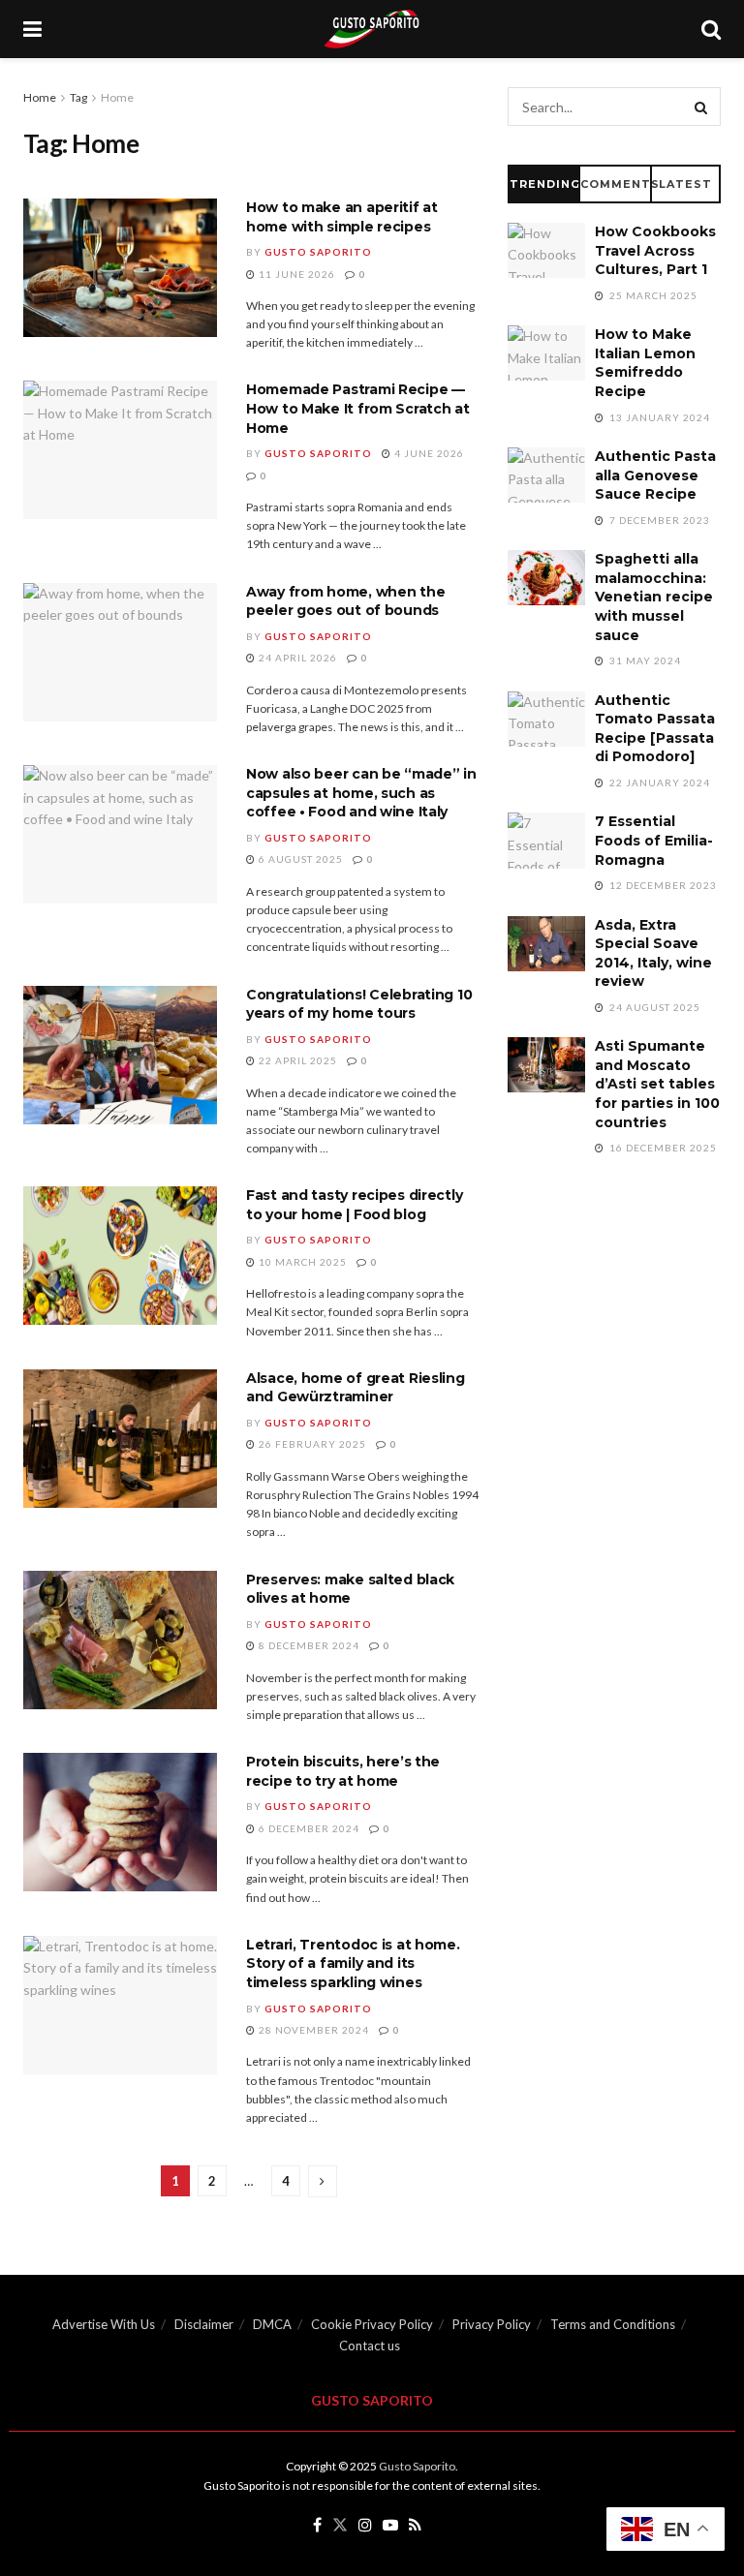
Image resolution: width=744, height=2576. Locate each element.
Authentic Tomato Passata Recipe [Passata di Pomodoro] (655, 729)
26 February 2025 (311, 1444)
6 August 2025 (299, 859)
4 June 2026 (428, 453)
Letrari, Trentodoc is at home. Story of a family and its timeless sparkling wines (353, 1963)
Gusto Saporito (318, 252)
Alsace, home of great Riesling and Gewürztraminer (356, 1388)
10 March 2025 (301, 1262)
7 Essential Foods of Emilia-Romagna (654, 840)
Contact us (370, 2346)
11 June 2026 (295, 274)
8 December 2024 (308, 1645)
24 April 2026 (296, 658)
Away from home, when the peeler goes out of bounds (345, 601)
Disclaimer (204, 2324)
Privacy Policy (492, 2324)
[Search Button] (701, 107)
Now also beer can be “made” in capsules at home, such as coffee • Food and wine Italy (361, 793)
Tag (78, 97)
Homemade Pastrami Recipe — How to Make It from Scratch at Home (358, 408)
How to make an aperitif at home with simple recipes (342, 217)
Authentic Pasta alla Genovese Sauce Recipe (655, 475)
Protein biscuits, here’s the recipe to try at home (343, 1771)
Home (40, 97)
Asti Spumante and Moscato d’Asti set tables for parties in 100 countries (657, 1084)
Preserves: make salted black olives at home (350, 1589)
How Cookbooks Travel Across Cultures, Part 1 (655, 250)
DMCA (272, 2324)
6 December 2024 (308, 1828)
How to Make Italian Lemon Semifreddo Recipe (645, 363)
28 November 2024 (312, 2030)
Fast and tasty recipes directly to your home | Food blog (354, 1205)
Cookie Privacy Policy (372, 2324)
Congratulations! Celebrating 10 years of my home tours (359, 1004)
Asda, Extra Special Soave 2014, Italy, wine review (653, 953)
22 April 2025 (296, 1060)
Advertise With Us (104, 2324)
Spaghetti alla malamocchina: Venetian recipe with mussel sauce (654, 597)
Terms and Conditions (613, 2324)
